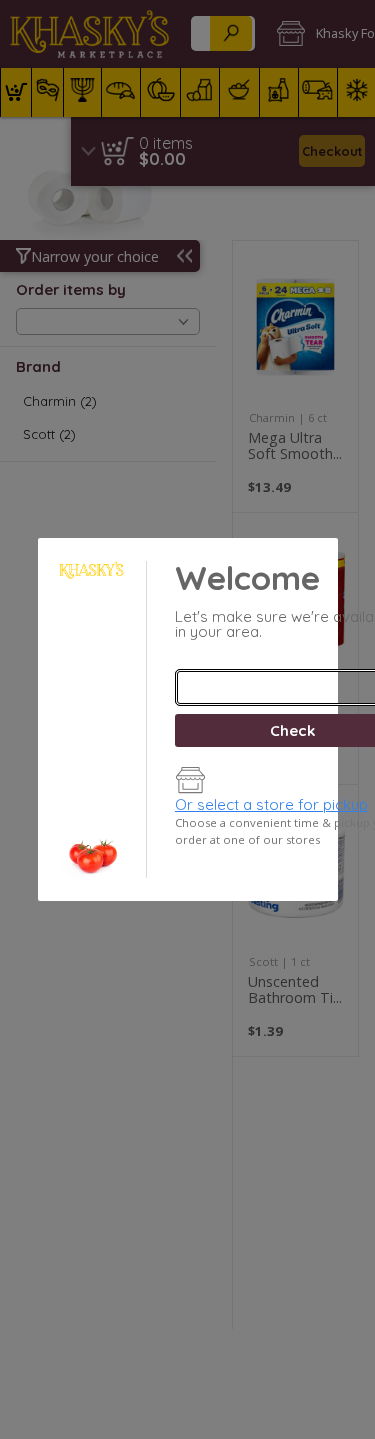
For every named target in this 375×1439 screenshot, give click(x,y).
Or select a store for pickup (271, 804)
